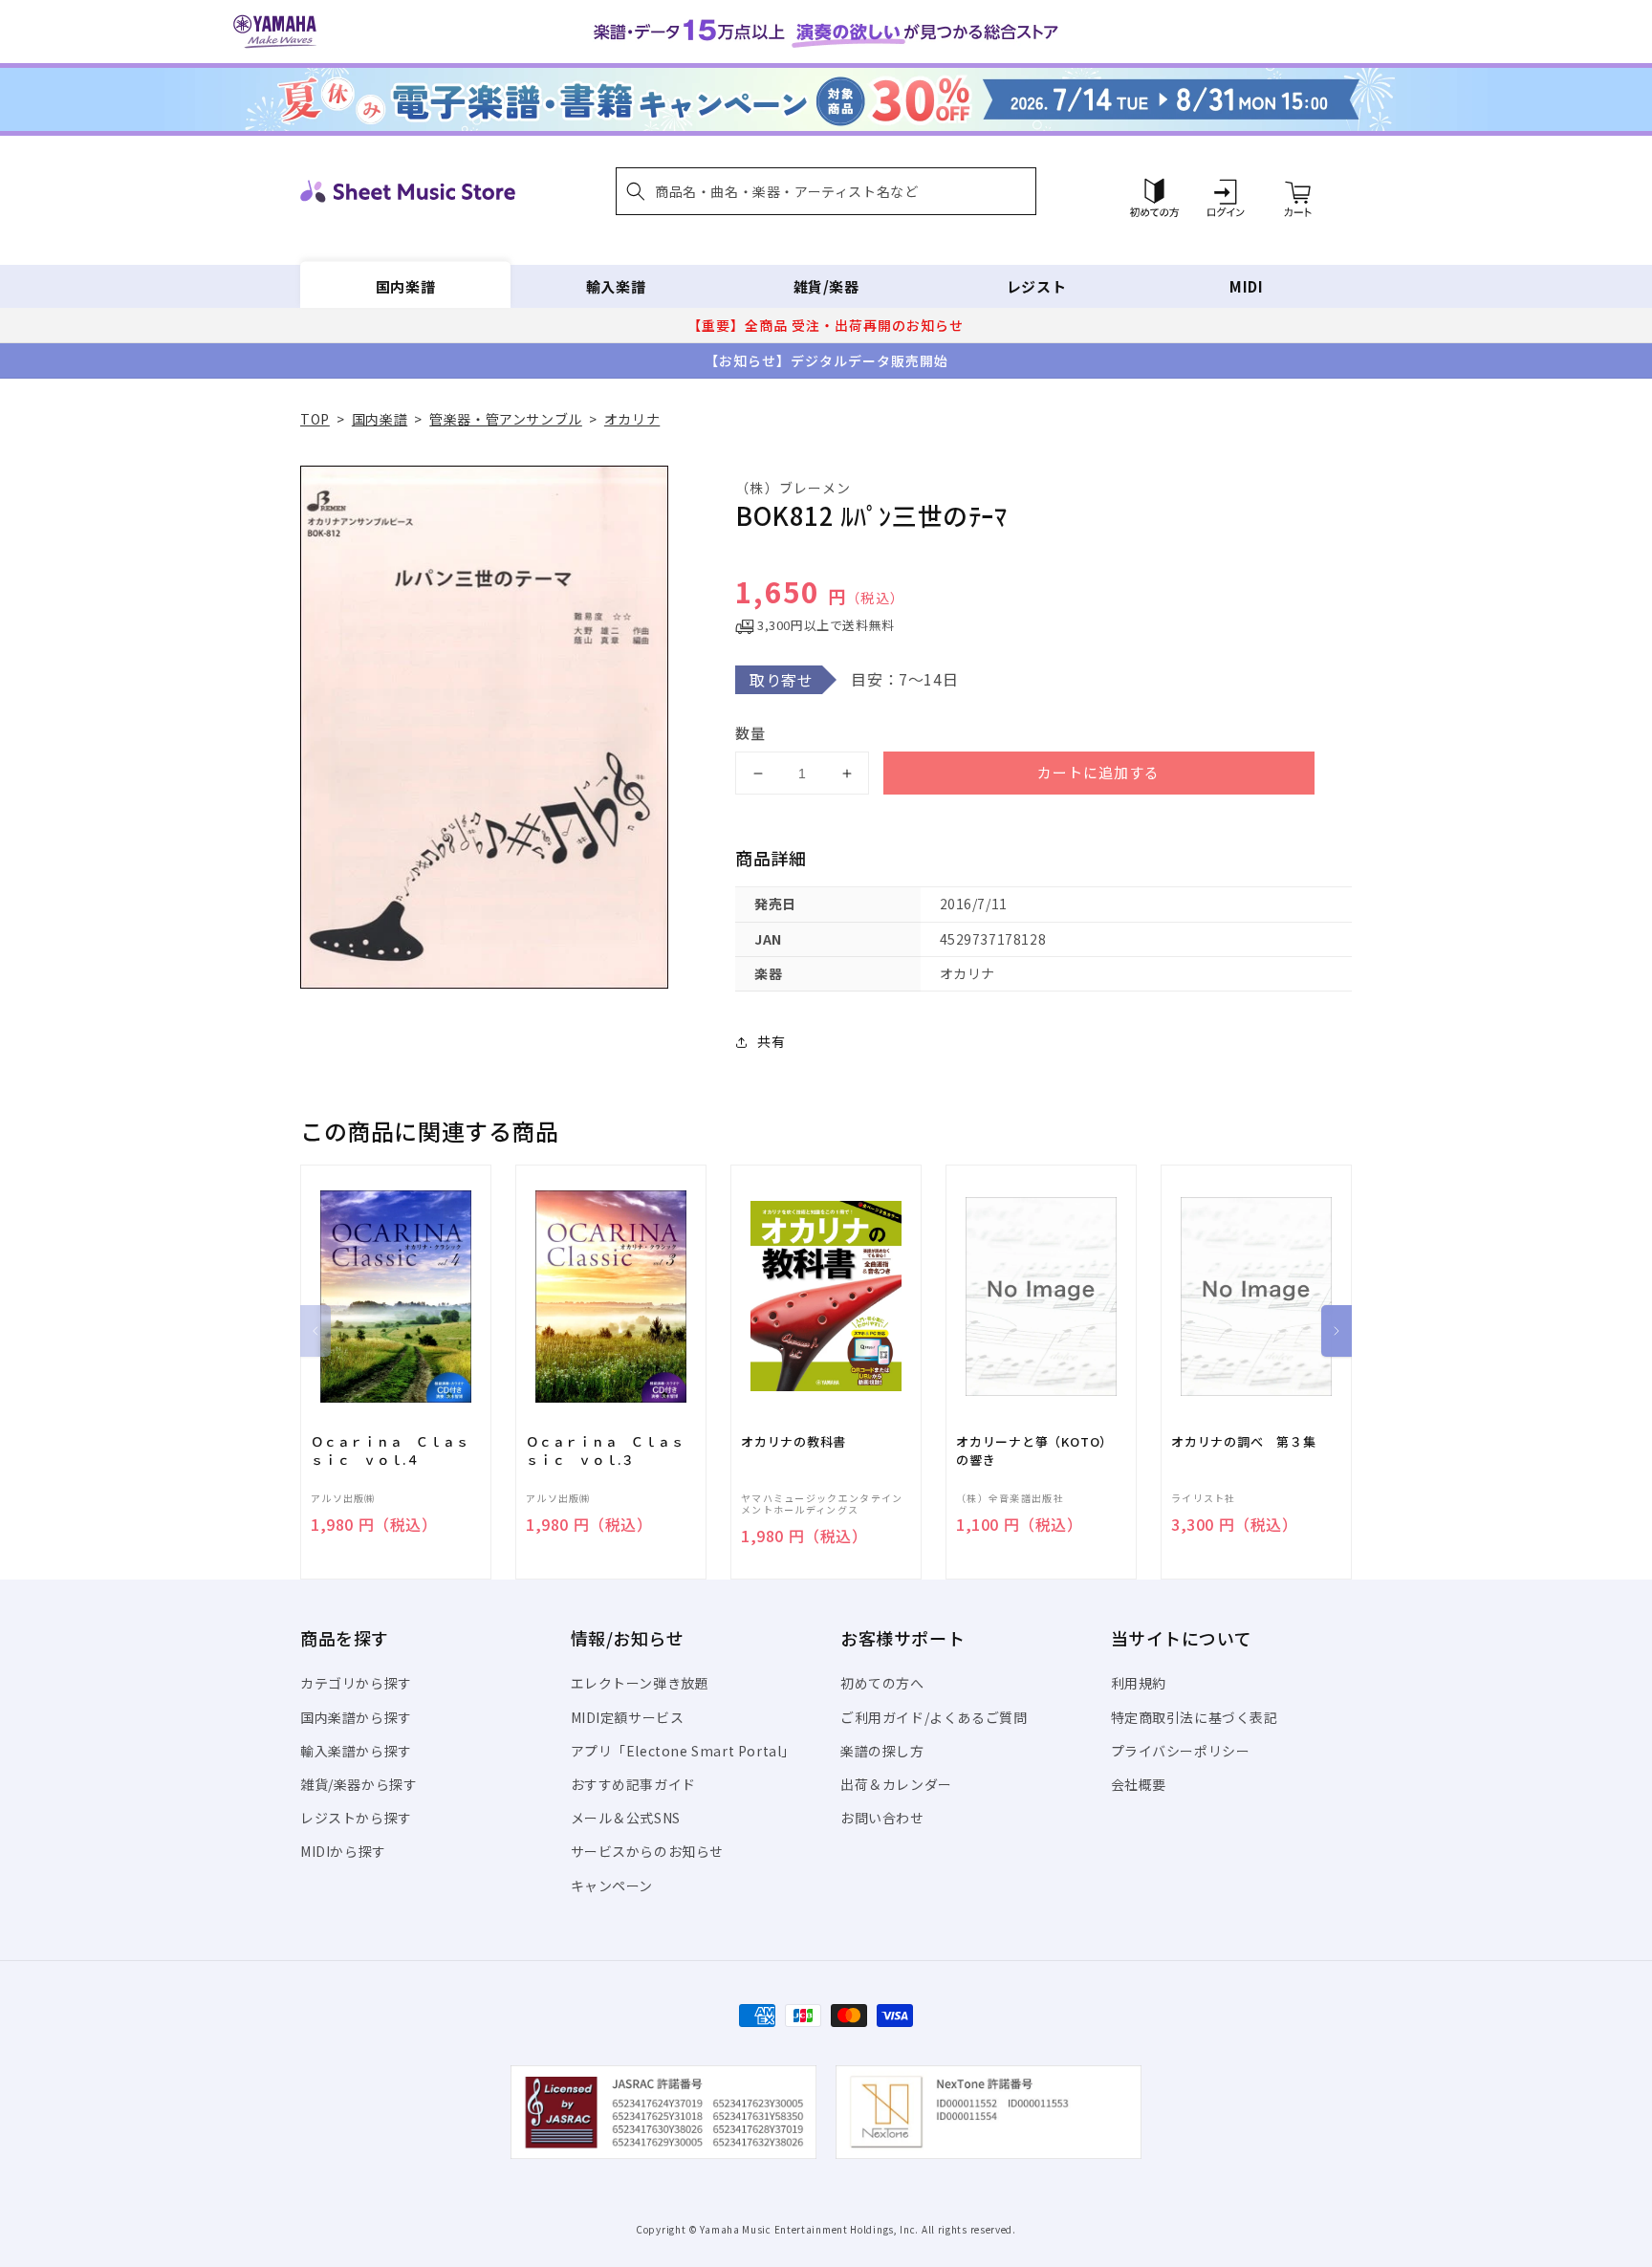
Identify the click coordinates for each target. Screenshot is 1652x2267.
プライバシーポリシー (1181, 1751)
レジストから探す (356, 1818)
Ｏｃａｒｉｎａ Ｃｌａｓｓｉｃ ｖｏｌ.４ (390, 1450)
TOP (315, 419)
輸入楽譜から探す (356, 1751)
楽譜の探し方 (882, 1751)
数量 (750, 733)
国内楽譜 (405, 286)
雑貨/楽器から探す (359, 1784)
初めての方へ (882, 1683)
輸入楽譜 (616, 286)
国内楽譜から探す (356, 1717)
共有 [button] (771, 1041)
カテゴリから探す (356, 1683)
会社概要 (1139, 1784)
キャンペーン (612, 1886)
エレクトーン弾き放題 (640, 1683)
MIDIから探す (343, 1851)
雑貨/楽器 (826, 286)
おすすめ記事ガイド (633, 1784)
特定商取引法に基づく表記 (1195, 1717)
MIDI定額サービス (628, 1717)
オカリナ (632, 419)
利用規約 (1139, 1683)
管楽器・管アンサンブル (506, 419)
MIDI (1246, 286)
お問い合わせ (882, 1818)
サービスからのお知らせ (648, 1851)
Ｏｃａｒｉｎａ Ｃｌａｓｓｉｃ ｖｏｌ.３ (605, 1450)
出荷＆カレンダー (896, 1784)
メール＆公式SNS (626, 1818)
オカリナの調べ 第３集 (1244, 1442)
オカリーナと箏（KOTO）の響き (1034, 1450)
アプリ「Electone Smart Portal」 (684, 1751)
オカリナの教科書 (793, 1442)
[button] (826, 191)
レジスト (1036, 286)
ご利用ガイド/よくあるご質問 (934, 1717)
